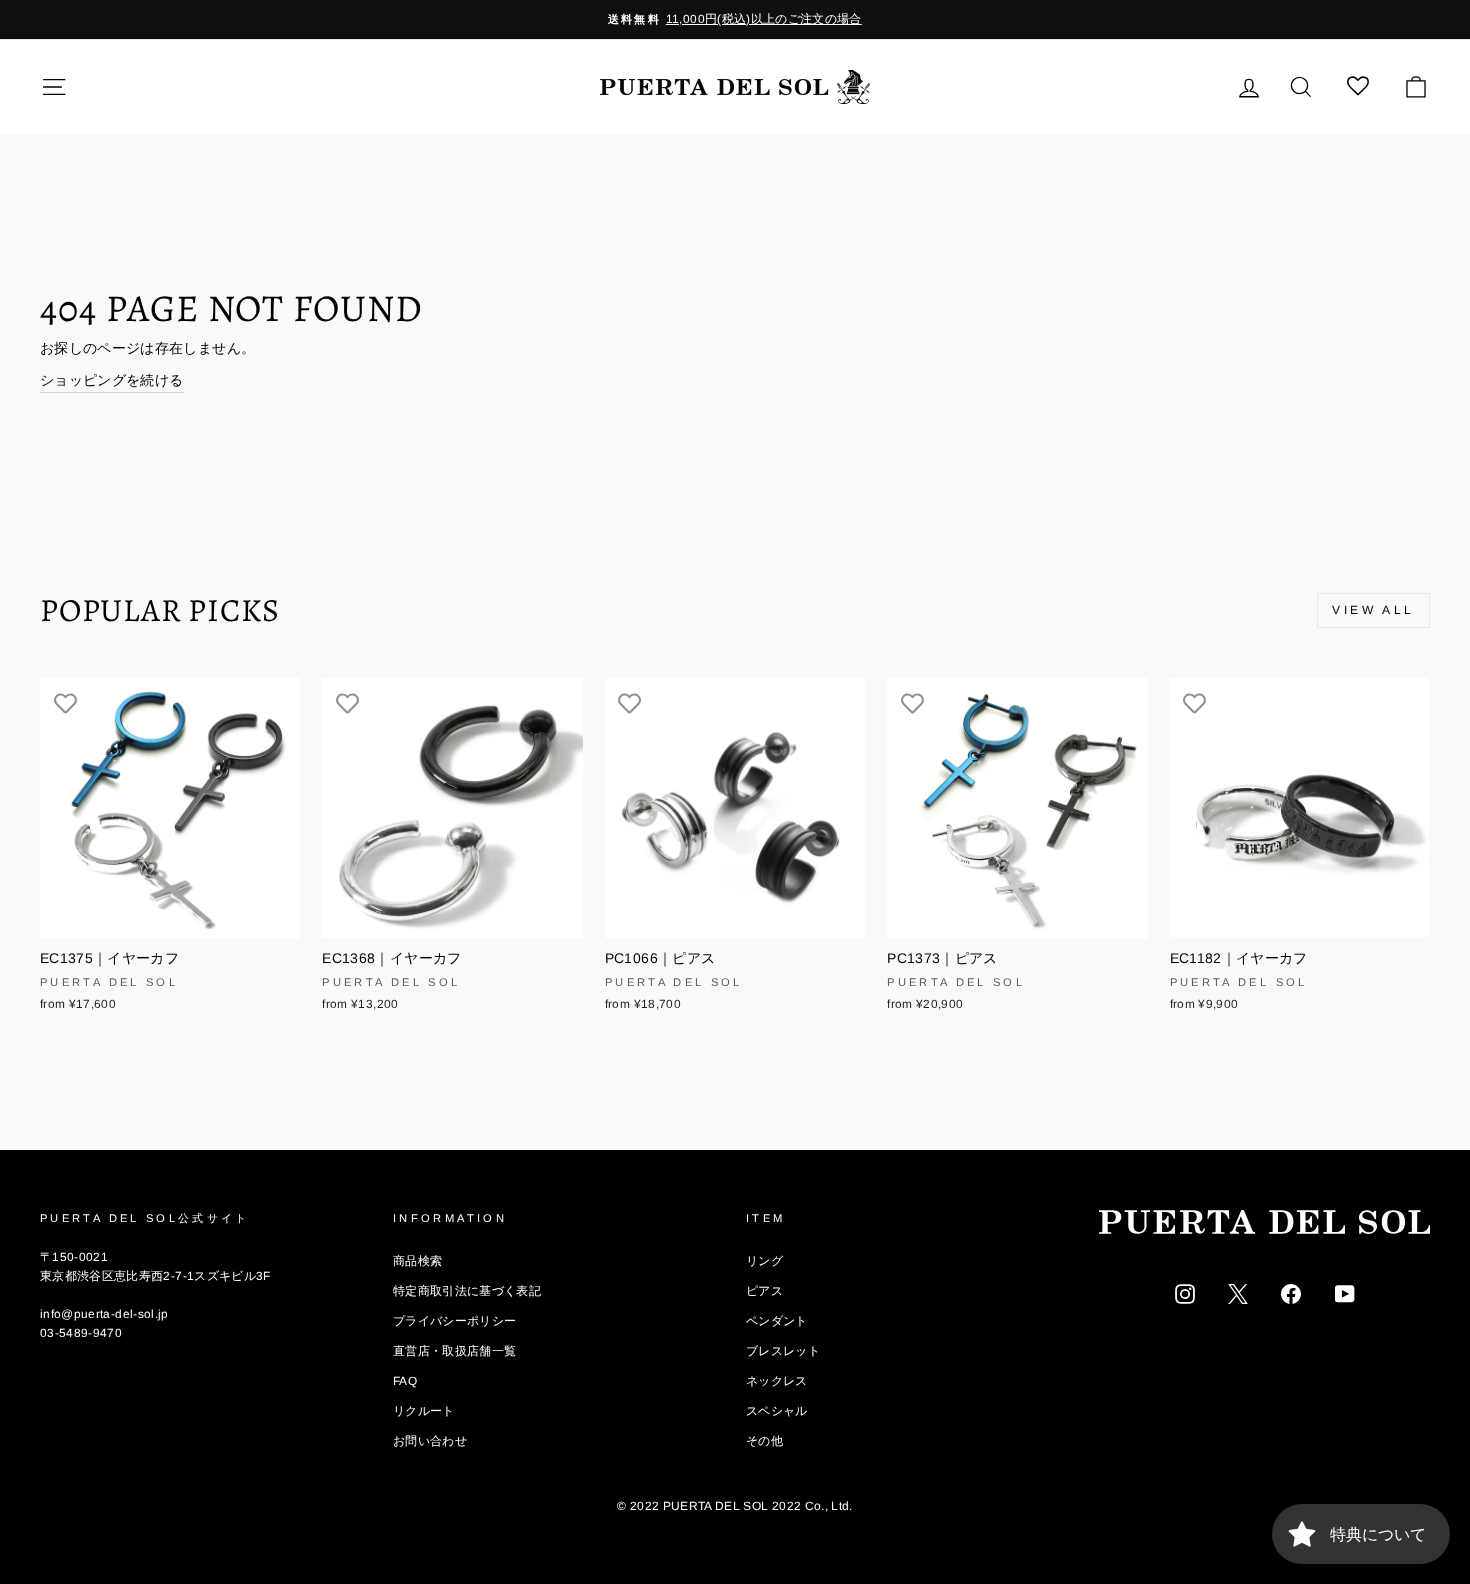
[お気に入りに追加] (65, 703)
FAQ (405, 1381)
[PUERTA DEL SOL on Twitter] (1238, 1293)
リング (764, 1261)
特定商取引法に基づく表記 (467, 1291)
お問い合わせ (430, 1441)
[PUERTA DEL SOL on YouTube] (1345, 1293)
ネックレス (777, 1381)
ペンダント (777, 1321)
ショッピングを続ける (112, 380)
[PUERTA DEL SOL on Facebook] (1291, 1293)
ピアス (764, 1291)
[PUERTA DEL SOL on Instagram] (1185, 1293)
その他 (764, 1441)
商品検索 (417, 1261)
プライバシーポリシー (455, 1321)
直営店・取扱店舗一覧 (455, 1351)
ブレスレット (783, 1351)
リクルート (424, 1411)
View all (1373, 610)
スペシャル (777, 1411)
